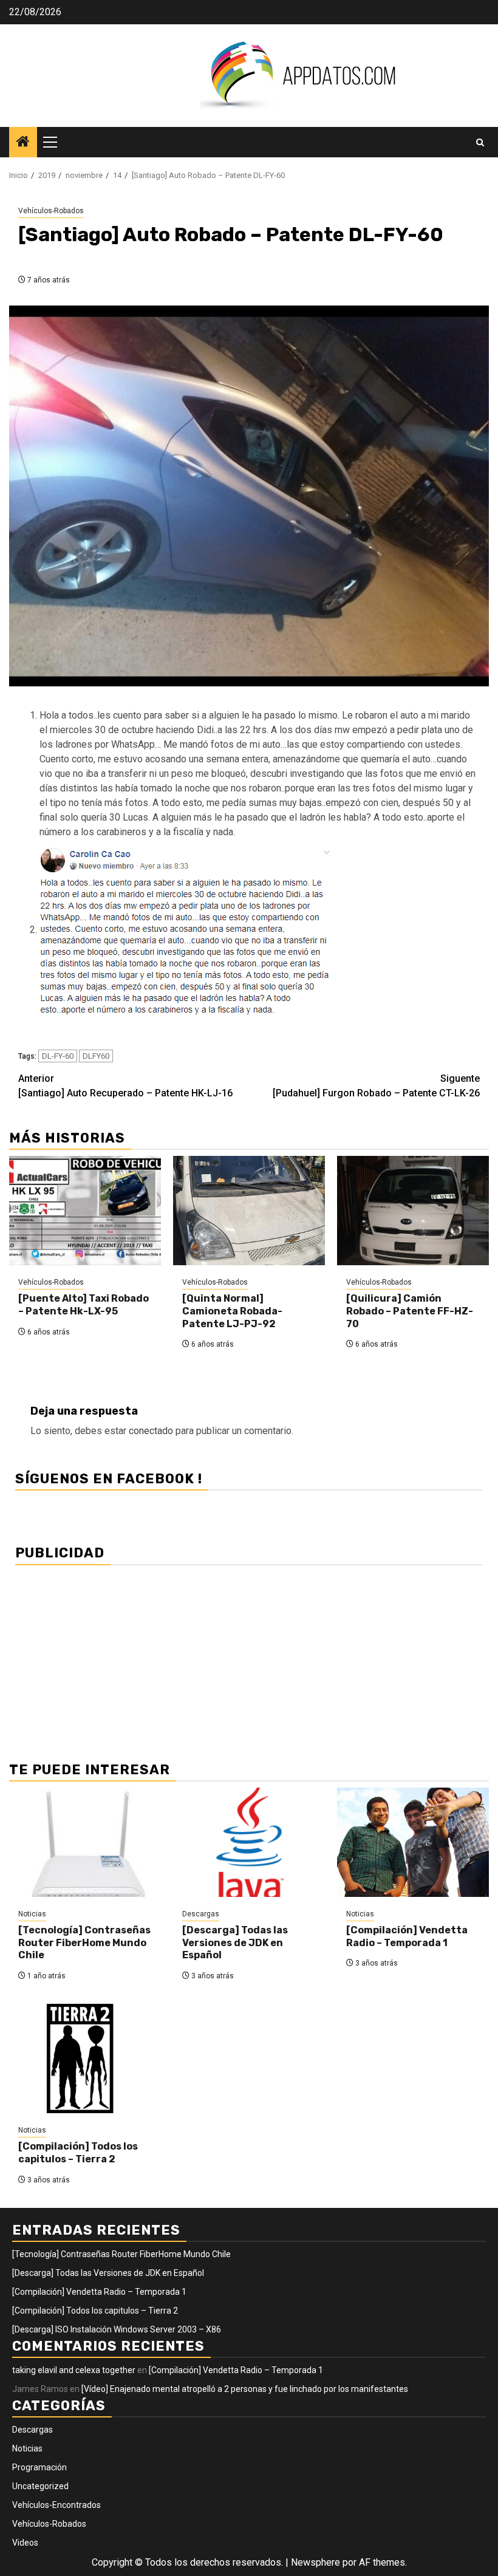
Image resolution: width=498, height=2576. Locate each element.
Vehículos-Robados (51, 211)
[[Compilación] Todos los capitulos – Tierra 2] (85, 2058)
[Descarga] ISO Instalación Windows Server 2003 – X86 (117, 2329)
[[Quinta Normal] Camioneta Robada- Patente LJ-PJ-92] (249, 1211)
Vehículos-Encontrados (56, 2505)
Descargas (201, 1914)
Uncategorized (40, 2486)
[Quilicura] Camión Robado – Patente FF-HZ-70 (410, 1311)
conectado (151, 1431)
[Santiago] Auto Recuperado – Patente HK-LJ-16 (125, 1086)
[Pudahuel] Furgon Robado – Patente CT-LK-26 (376, 1086)
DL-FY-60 (58, 1056)
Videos (25, 2543)
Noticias (32, 1914)
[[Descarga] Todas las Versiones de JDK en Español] (249, 1842)
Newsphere (316, 2562)
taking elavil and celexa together (74, 2370)
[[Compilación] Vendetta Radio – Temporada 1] (413, 1842)
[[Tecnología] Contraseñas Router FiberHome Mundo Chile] (85, 1842)
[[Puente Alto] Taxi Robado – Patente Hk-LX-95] (85, 1211)
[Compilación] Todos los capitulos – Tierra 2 (78, 2153)
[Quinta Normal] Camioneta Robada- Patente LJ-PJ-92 (232, 1311)
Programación (39, 2467)
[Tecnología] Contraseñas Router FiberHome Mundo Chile (84, 1943)
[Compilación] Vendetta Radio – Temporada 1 (407, 1936)
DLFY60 (96, 1056)
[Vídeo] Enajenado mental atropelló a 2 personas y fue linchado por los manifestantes (245, 2389)
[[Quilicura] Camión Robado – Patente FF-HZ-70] (413, 1211)
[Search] (480, 142)
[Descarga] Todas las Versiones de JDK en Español (235, 1943)
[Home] (23, 143)
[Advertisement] (249, 1656)
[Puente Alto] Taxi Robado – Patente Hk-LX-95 (84, 1305)
